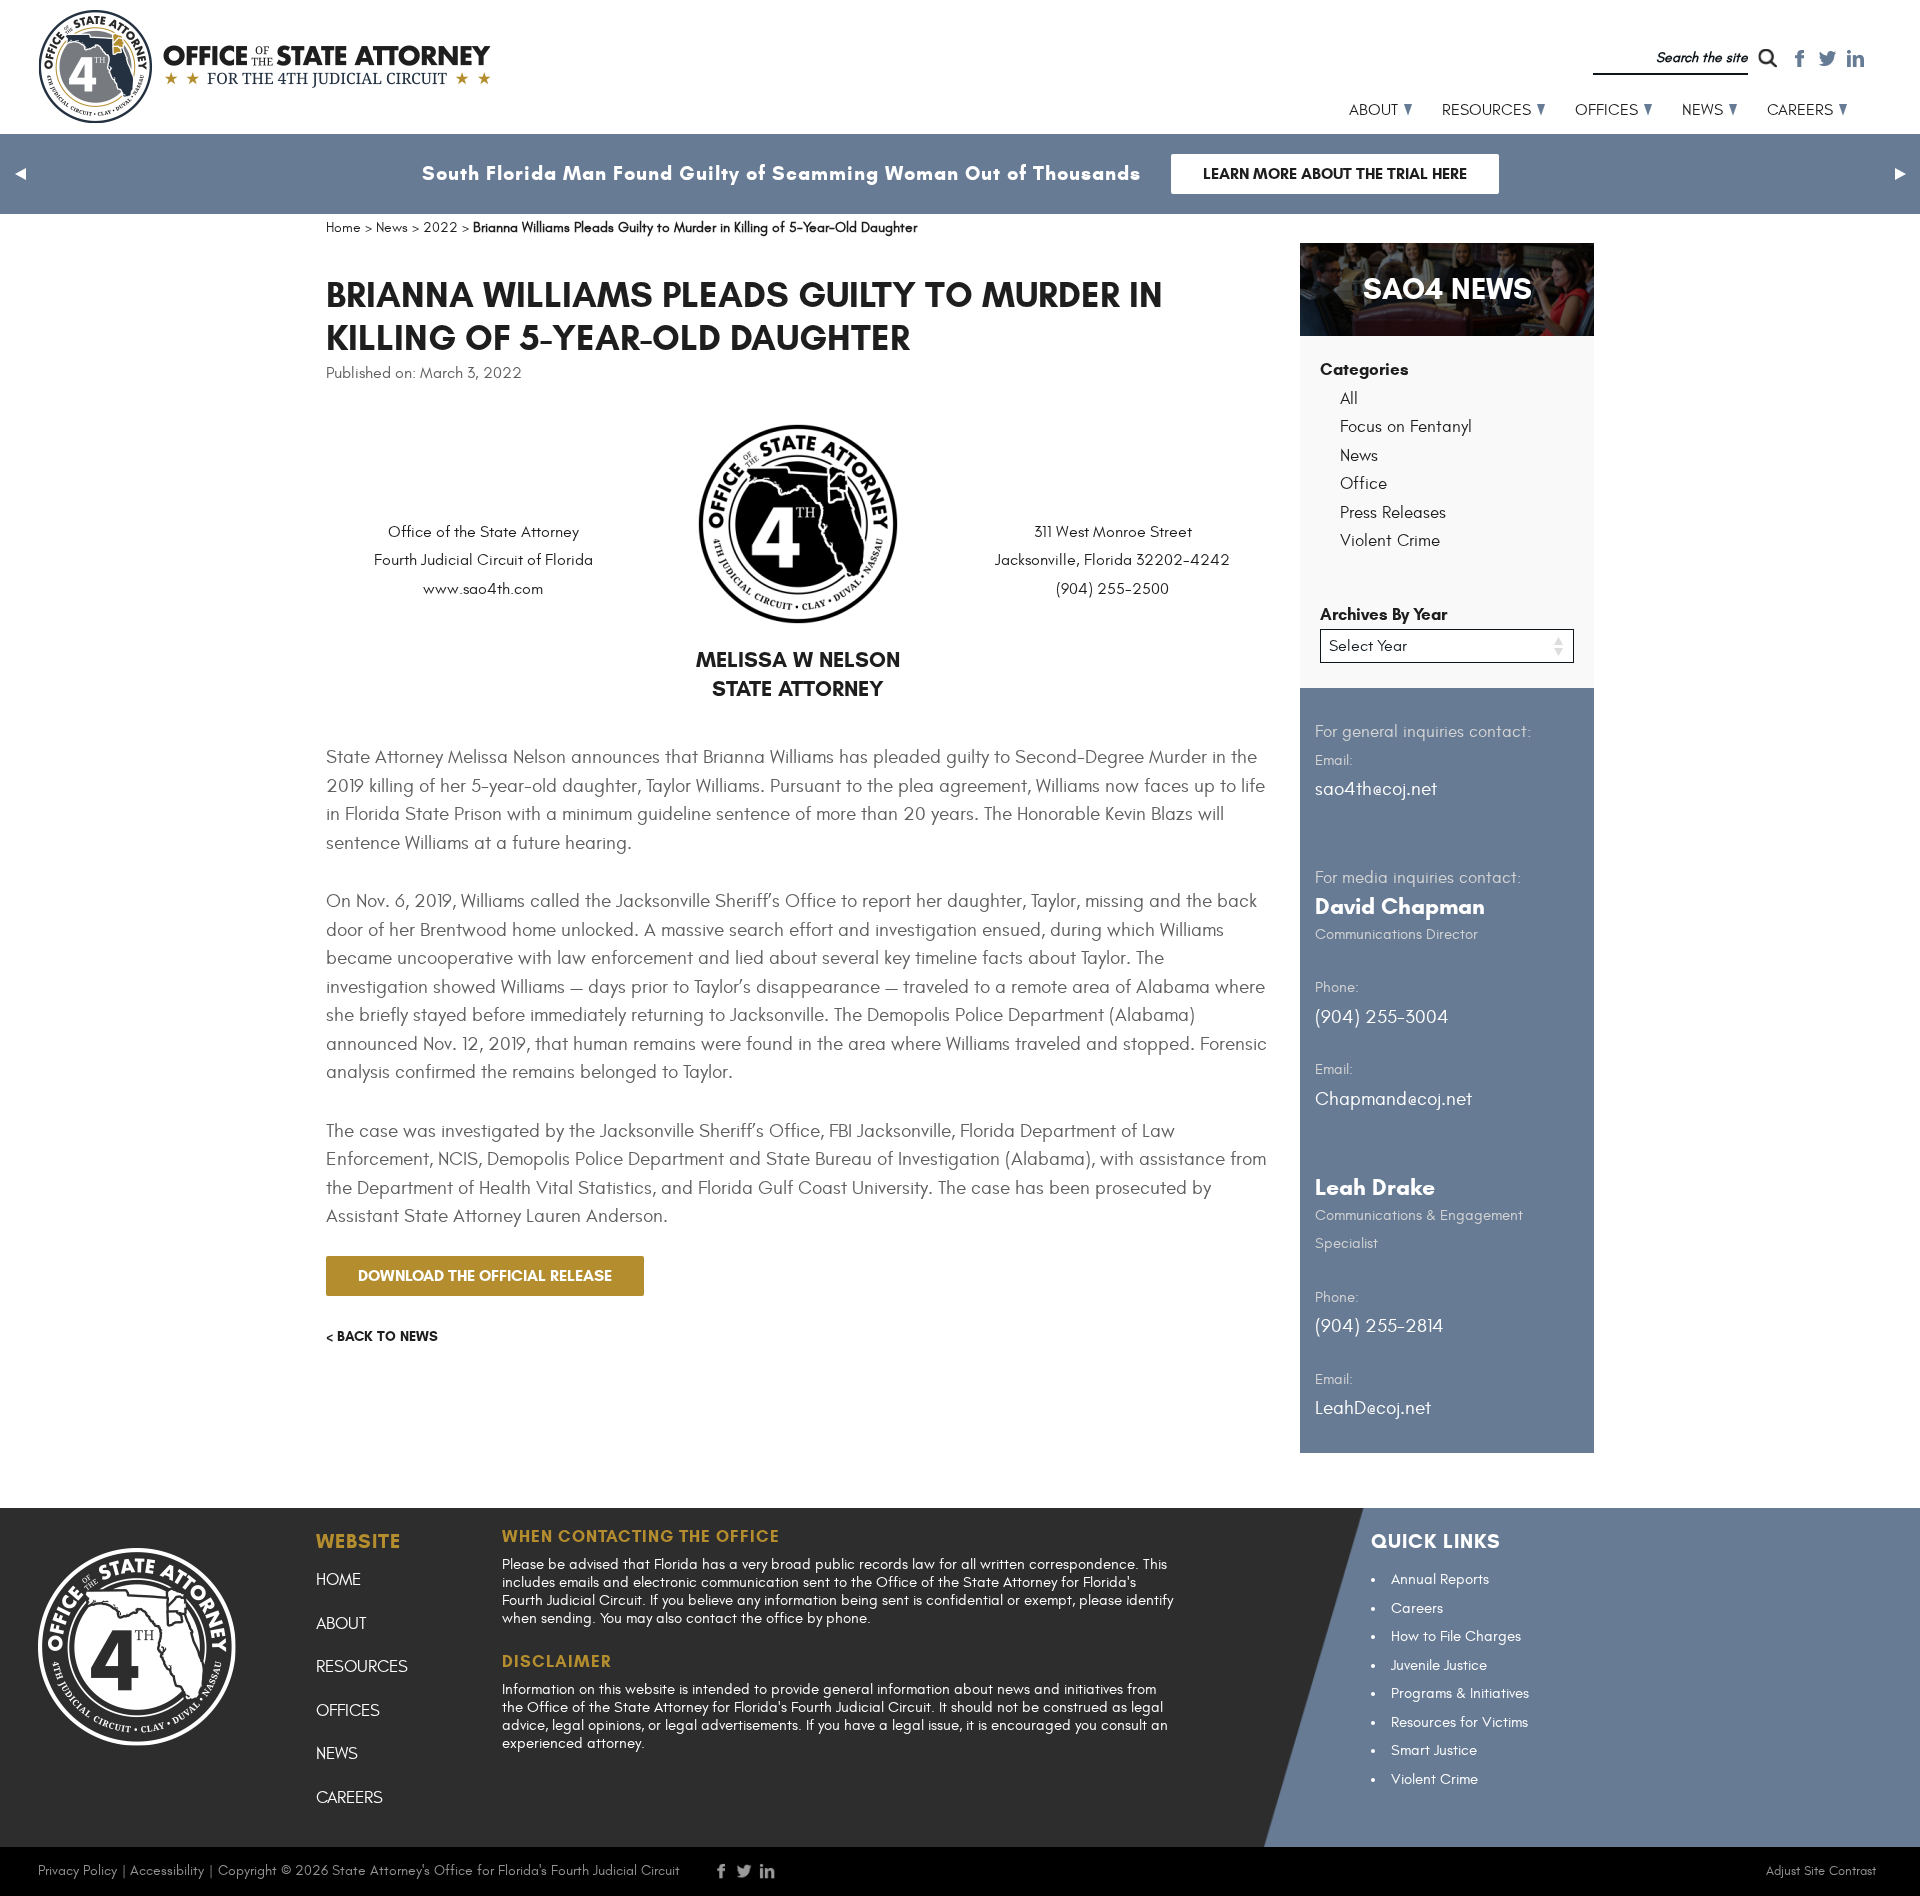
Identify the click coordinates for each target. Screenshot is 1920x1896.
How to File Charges (1456, 1636)
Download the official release (485, 1275)
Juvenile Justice (1439, 1665)
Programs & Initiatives (1460, 1693)
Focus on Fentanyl (1406, 427)
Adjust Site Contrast (1821, 1871)
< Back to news (382, 1336)
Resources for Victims (1459, 1722)
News (1702, 110)
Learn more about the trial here (1335, 173)
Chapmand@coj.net (1393, 1099)
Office (1363, 484)
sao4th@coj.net (1376, 789)
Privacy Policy (77, 1870)
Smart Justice (1434, 1750)
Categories (1364, 369)
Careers (1800, 110)
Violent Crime (1390, 541)
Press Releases (1393, 513)
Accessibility (167, 1870)
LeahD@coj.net (1373, 1408)
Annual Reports (1440, 1579)
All (1349, 399)
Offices (1606, 110)
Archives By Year (1383, 614)
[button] (20, 174)
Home (338, 1580)
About (1373, 110)
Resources (1486, 110)
